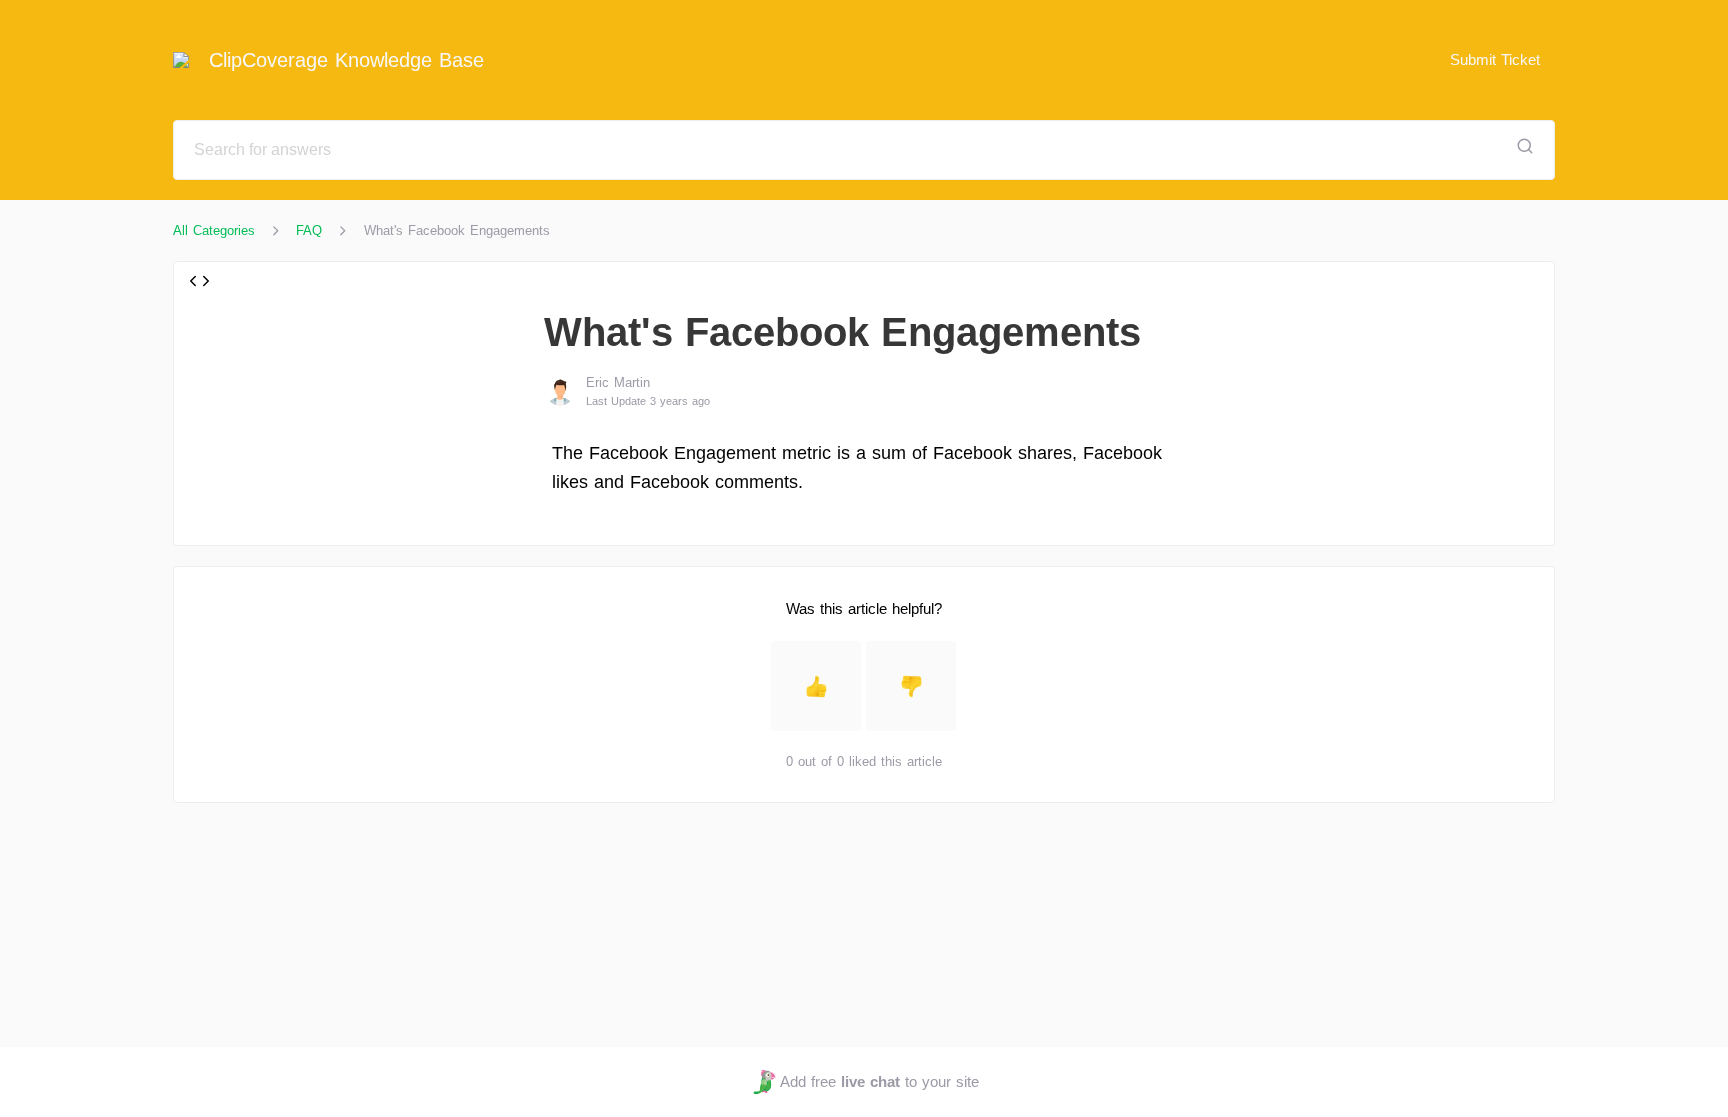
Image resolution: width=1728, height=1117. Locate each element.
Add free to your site (879, 1081)
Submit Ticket (1495, 59)
